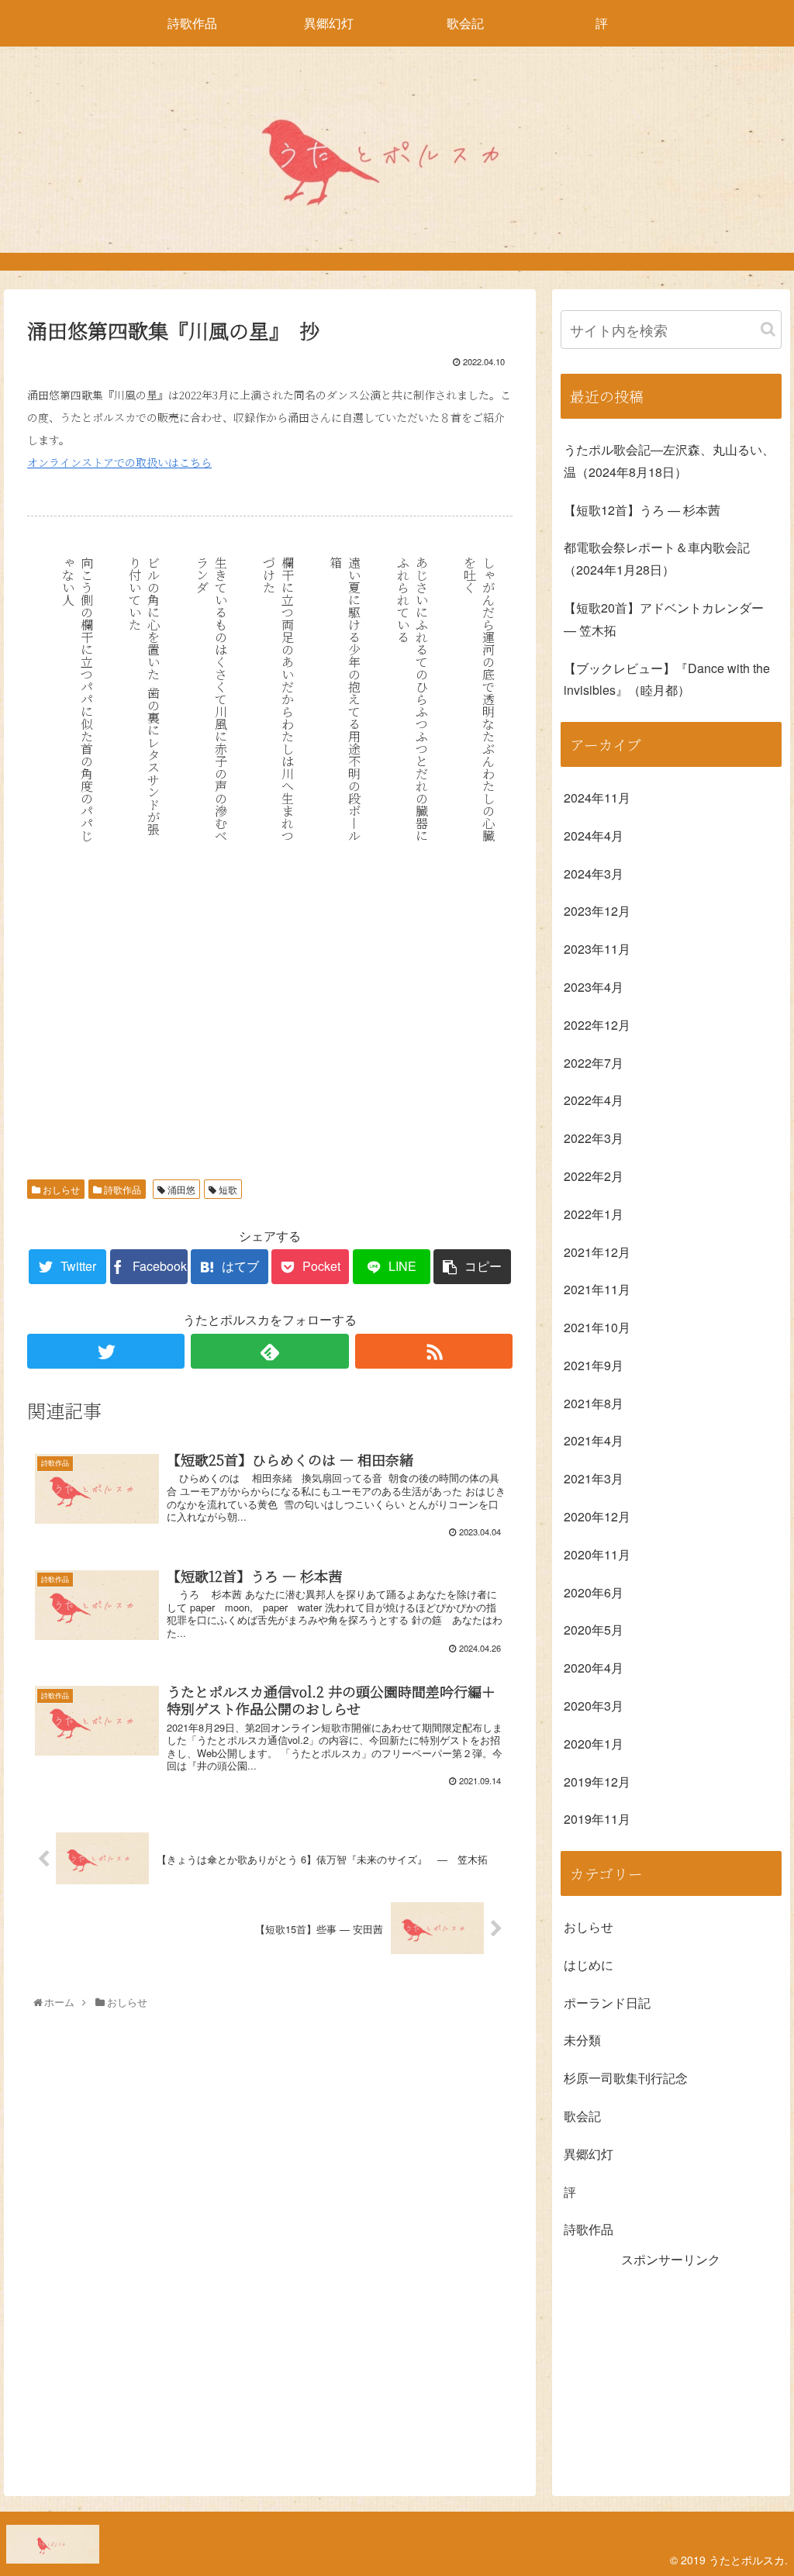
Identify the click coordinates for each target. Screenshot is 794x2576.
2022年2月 (594, 1176)
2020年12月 (597, 1516)
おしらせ (60, 1189)
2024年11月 (597, 798)
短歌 (227, 1189)
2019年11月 (597, 1819)
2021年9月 (594, 1365)
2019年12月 (597, 1782)
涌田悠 (180, 1189)
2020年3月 (594, 1706)
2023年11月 (597, 949)
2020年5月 (594, 1630)
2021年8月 (594, 1403)
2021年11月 (597, 1289)
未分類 (582, 2040)
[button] (768, 329)
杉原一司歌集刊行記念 (626, 2078)
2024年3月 (594, 874)
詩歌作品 (121, 1189)
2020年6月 (594, 1592)
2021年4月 (594, 1440)
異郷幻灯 (589, 2154)
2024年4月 (594, 836)
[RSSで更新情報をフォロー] (434, 1351)
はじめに (589, 1965)
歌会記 (582, 2116)
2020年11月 (597, 1554)
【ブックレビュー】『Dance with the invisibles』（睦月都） (667, 679)
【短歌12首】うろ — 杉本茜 (642, 510)
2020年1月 (594, 1744)
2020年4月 (594, 1668)
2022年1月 (594, 1214)
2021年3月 (594, 1478)
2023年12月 (597, 911)
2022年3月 (594, 1138)
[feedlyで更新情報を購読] (269, 1351)
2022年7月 (594, 1063)
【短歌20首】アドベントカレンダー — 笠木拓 (664, 619)
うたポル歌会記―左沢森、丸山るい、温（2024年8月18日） (669, 461)
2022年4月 (594, 1100)
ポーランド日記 (607, 2003)
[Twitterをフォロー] (106, 1351)
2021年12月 (597, 1252)
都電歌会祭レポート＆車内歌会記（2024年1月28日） (657, 558)
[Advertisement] (270, 1032)
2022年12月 (597, 1025)
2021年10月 (597, 1327)
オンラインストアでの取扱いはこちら (119, 462)
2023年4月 (594, 987)
